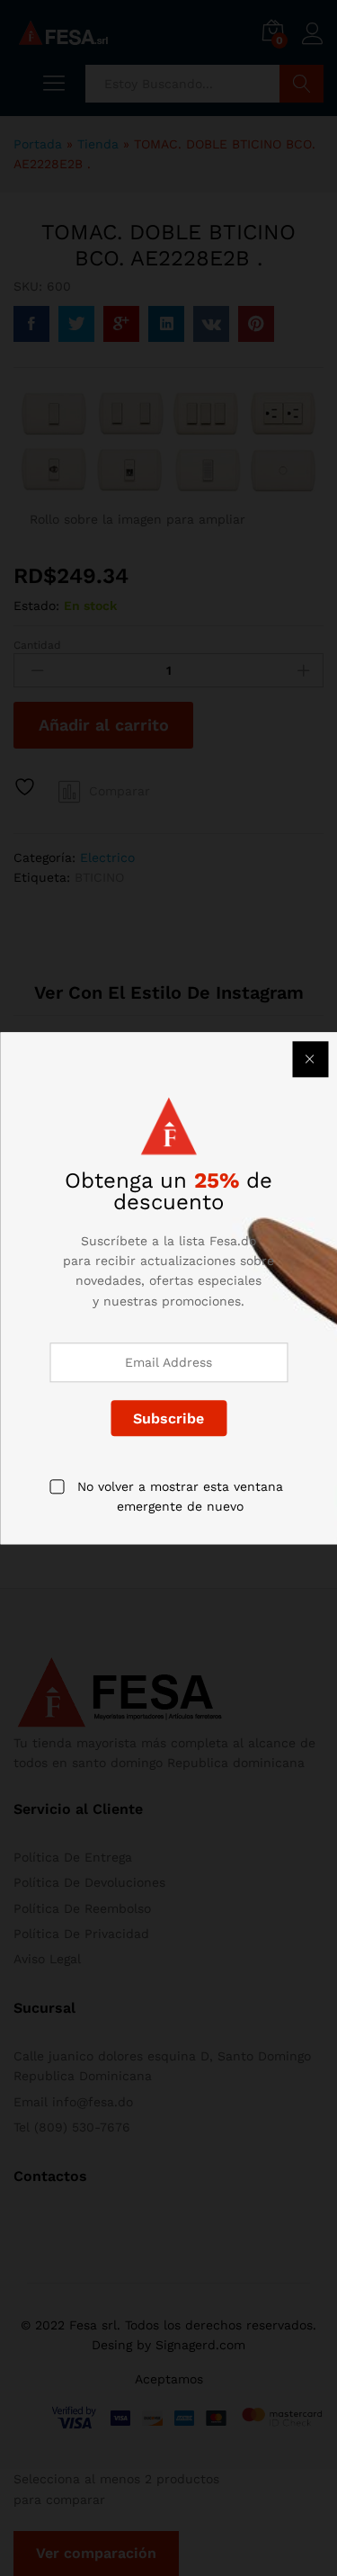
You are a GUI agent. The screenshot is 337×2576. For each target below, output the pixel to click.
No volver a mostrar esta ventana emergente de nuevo (180, 1496)
